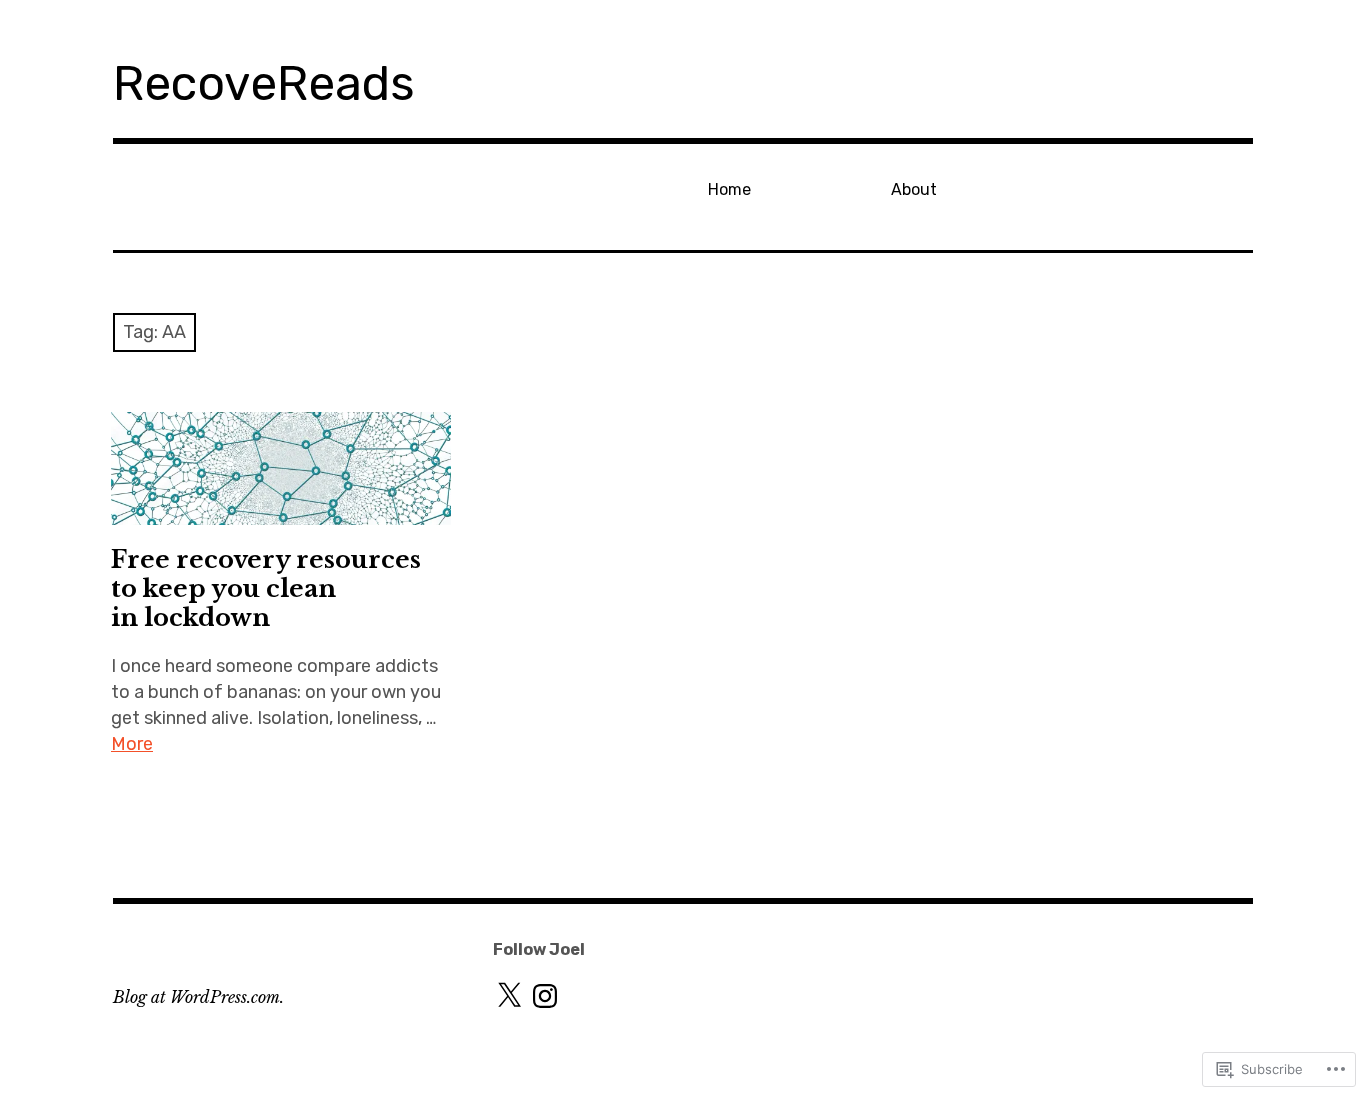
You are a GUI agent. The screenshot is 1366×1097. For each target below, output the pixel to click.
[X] (509, 996)
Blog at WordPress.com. (198, 997)
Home (729, 189)
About (914, 189)
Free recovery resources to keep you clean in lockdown (266, 588)
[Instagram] (545, 996)
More (132, 744)
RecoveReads (264, 83)
